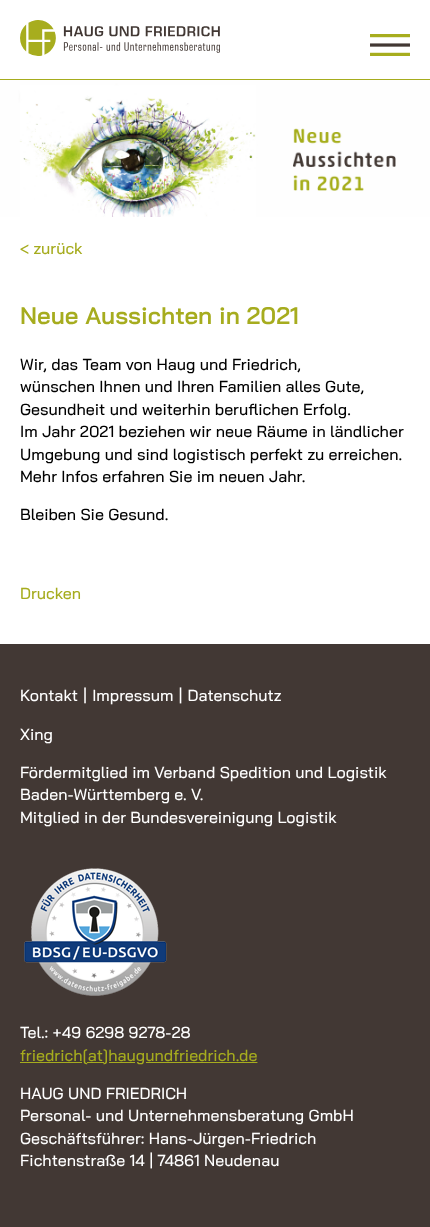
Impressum (132, 695)
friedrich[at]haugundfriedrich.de (138, 1055)
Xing (36, 734)
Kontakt (49, 695)
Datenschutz (234, 695)
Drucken (50, 593)
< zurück (51, 248)
